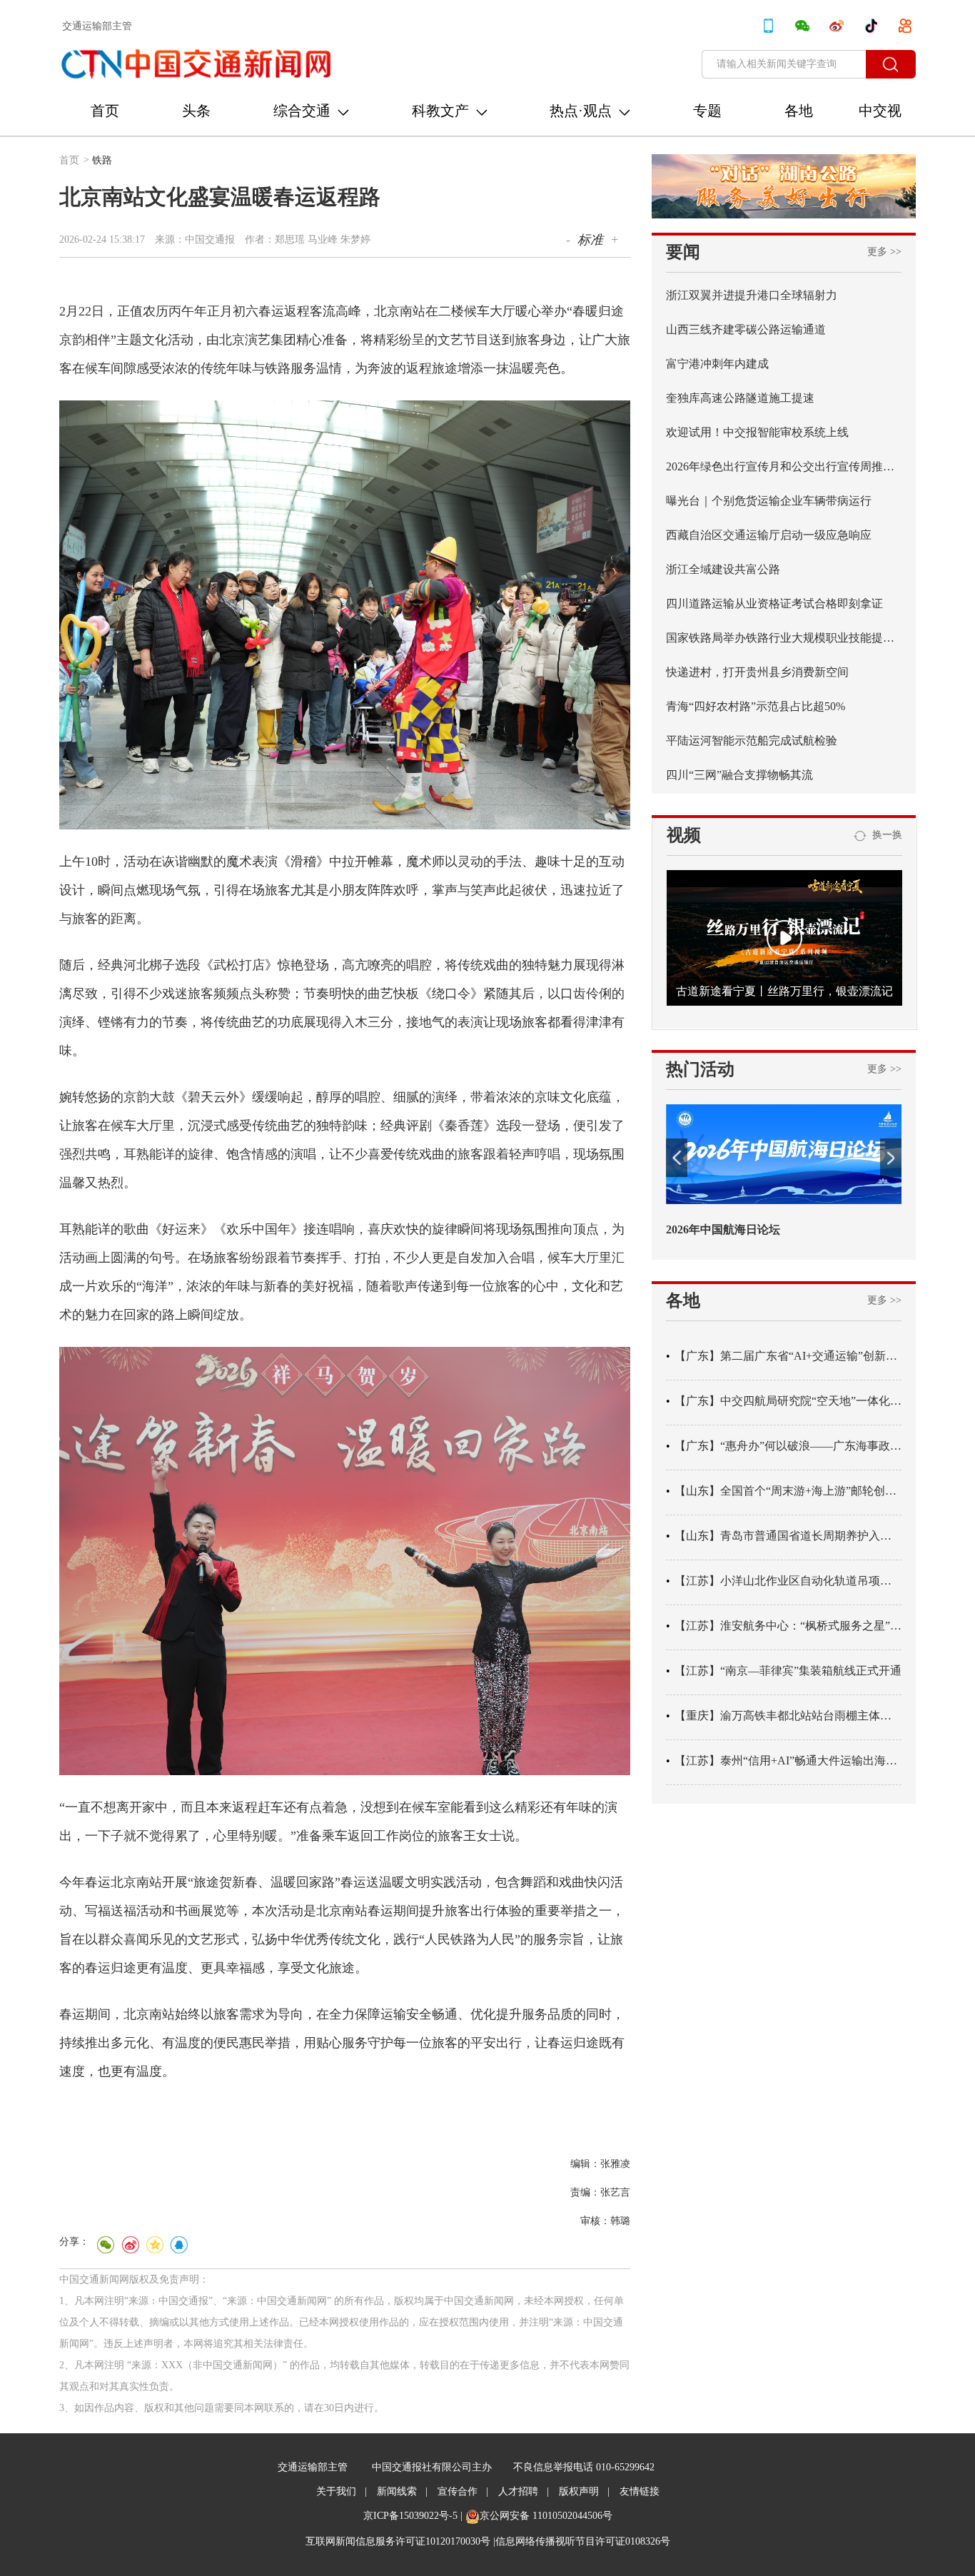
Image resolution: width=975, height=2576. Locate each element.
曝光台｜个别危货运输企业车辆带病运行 (769, 501)
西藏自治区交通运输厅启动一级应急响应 (769, 535)
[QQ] (178, 2245)
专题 (707, 111)
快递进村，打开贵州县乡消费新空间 (757, 672)
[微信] (106, 2245)
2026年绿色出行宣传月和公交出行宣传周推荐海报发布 (784, 466)
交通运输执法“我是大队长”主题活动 (757, 1229)
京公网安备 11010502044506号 (546, 2516)
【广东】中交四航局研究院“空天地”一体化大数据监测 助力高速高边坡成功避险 (788, 1401)
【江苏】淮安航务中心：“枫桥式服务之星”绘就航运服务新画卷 (788, 1626)
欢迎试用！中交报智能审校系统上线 (757, 432)
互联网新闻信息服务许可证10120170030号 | (400, 2541)
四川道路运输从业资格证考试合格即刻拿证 (774, 603)
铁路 (102, 160)
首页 (105, 111)
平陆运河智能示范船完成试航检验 (752, 741)
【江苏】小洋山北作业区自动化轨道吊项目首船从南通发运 (788, 1581)
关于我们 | (342, 2491)
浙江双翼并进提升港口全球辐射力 (752, 295)
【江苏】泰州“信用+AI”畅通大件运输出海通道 (788, 1761)
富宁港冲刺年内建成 (717, 364)
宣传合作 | (463, 2491)
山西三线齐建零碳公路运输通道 (746, 329)
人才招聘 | (524, 2491)
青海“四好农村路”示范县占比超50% (756, 706)
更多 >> (884, 252)
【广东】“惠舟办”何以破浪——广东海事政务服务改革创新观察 (788, 1446)
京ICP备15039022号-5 (410, 2516)
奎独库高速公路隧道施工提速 (740, 398)
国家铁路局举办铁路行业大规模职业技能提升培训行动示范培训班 (784, 638)
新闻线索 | (402, 2491)
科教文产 (440, 111)
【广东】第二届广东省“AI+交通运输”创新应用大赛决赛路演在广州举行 (788, 1356)
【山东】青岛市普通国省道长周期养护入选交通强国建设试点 (788, 1536)
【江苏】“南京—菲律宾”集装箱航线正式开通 (788, 1671)
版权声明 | (584, 2491)
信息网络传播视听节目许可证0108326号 (583, 2541)
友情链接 (640, 2491)
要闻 (683, 252)
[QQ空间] (154, 2245)
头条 (196, 111)
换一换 (884, 835)
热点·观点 (581, 111)
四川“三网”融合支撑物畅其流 (739, 775)
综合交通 (302, 111)
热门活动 (700, 1069)
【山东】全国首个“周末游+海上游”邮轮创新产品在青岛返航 (788, 1491)
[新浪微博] (130, 2245)
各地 (799, 111)
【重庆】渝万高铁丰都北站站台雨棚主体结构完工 (788, 1716)
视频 (684, 835)
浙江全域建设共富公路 (723, 569)
